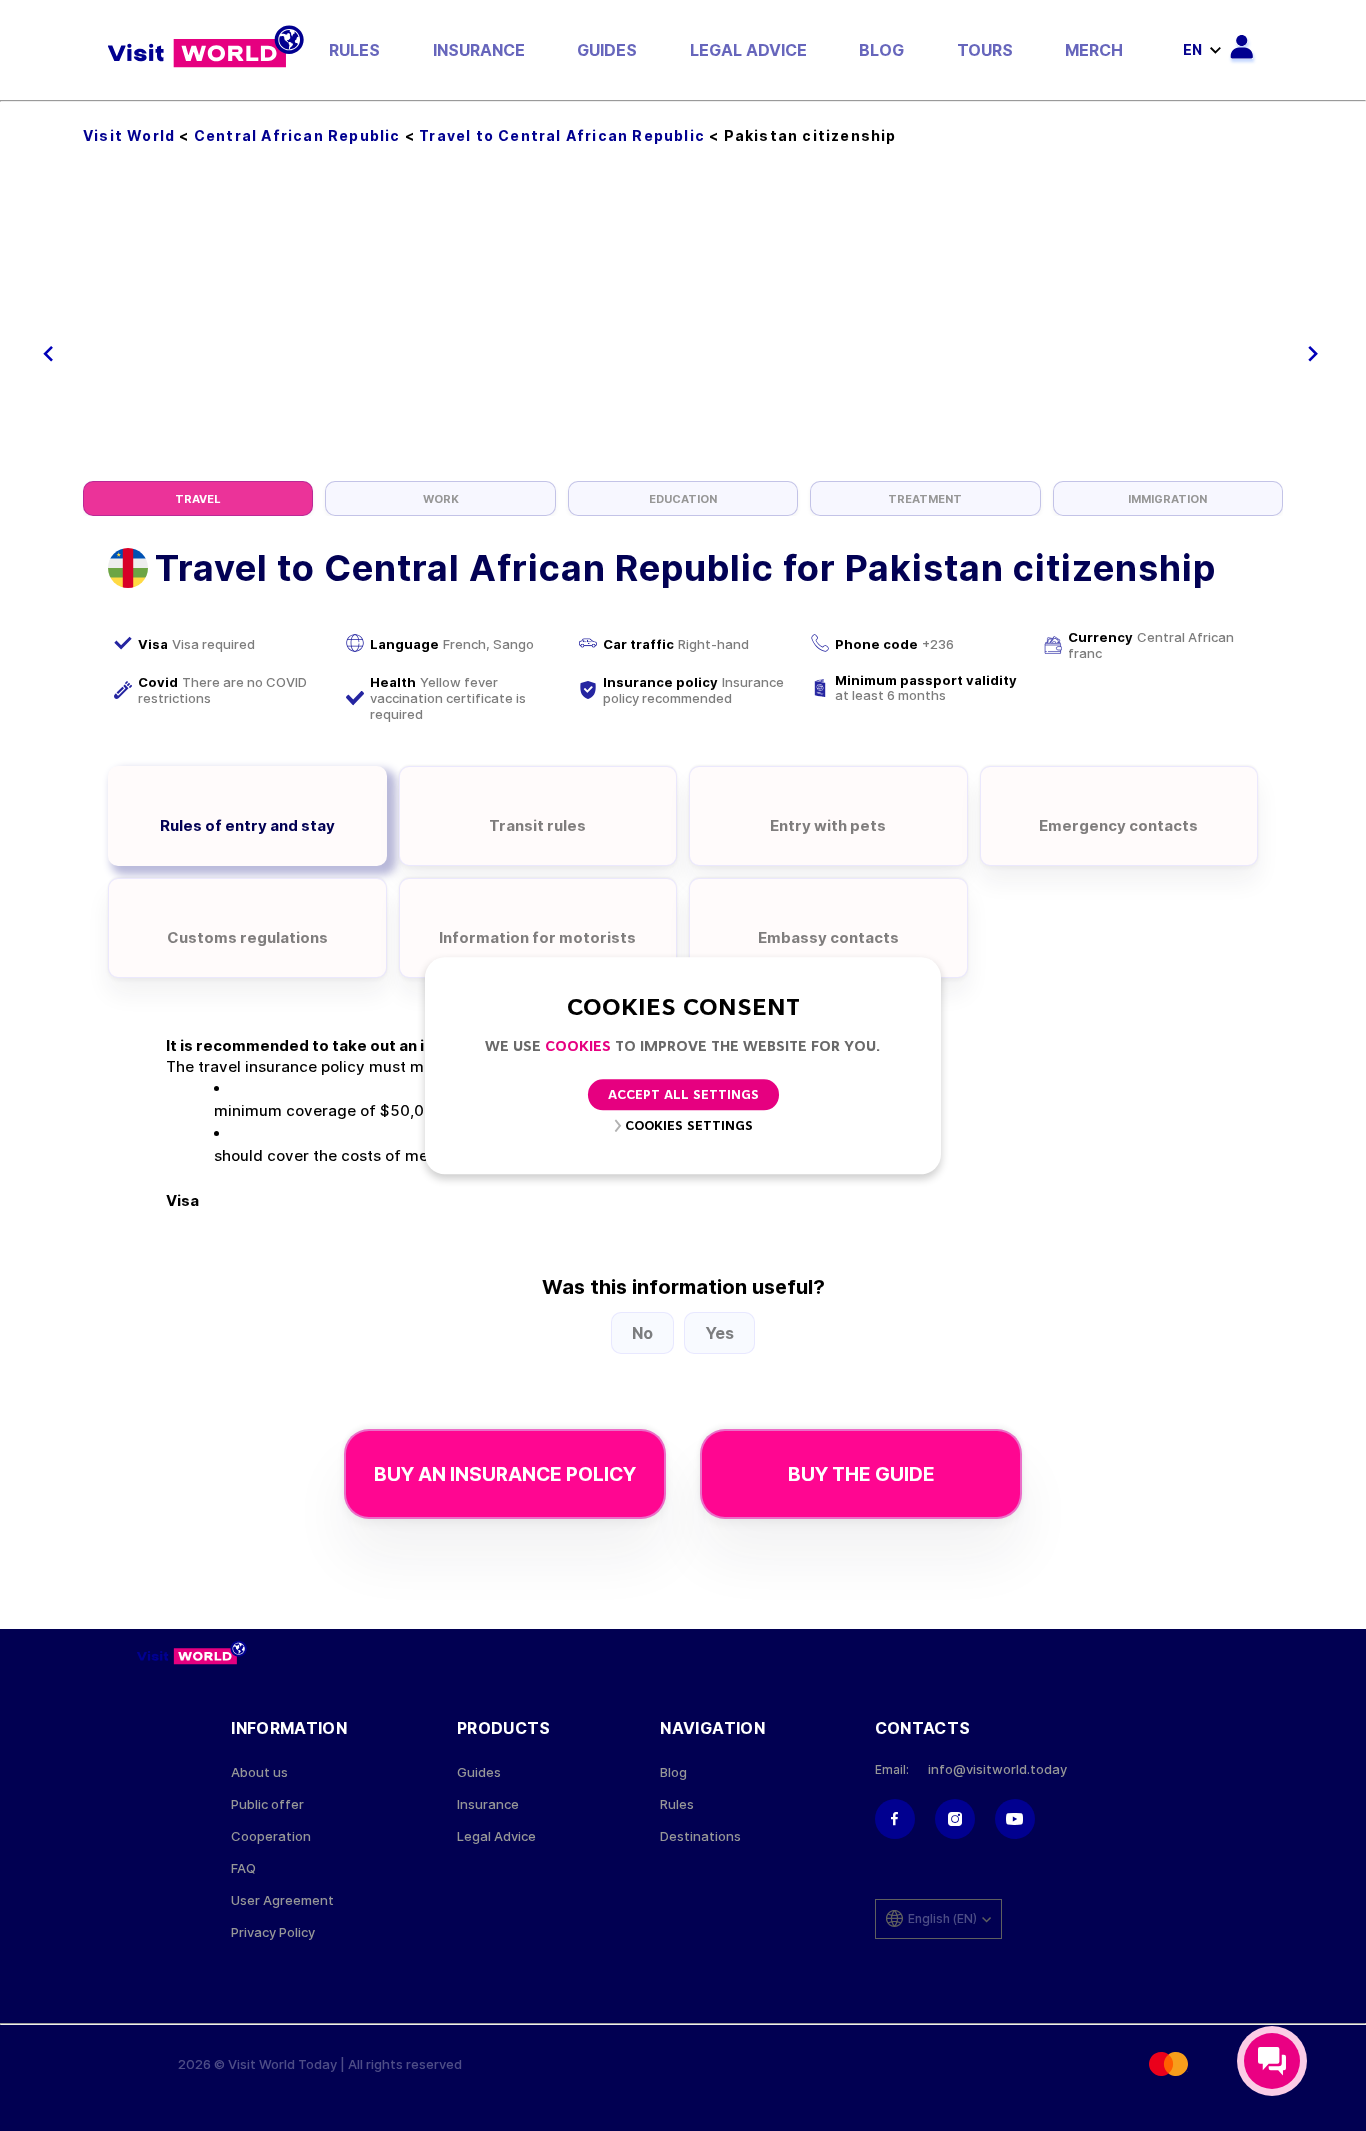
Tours (985, 50)
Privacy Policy (273, 1932)
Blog (881, 50)
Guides (607, 50)
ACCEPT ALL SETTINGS (683, 1095)
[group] (198, 498)
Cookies (578, 1047)
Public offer (267, 1804)
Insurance (479, 50)
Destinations (700, 1836)
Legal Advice (748, 50)
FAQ (243, 1868)
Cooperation (271, 1836)
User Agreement (282, 1900)
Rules (354, 50)
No (642, 1333)
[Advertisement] (683, 331)
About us (259, 1772)
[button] (48, 354)
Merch (1094, 50)
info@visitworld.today (997, 1769)
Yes (719, 1333)
